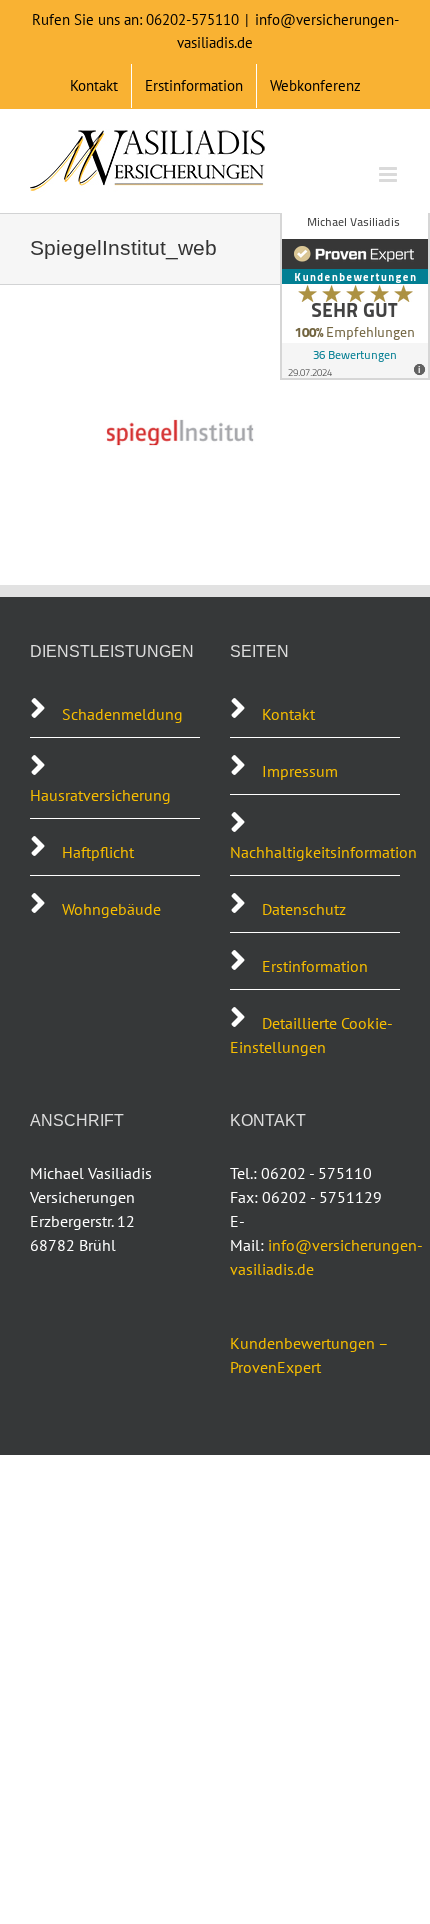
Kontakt (288, 714)
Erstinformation (315, 966)
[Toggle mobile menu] (389, 174)
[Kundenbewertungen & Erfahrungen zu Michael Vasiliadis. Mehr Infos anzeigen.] (355, 290)
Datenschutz (304, 909)
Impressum (300, 771)
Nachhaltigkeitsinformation (323, 852)
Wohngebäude (111, 909)
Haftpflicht (98, 852)
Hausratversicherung (100, 795)
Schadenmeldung (124, 714)
